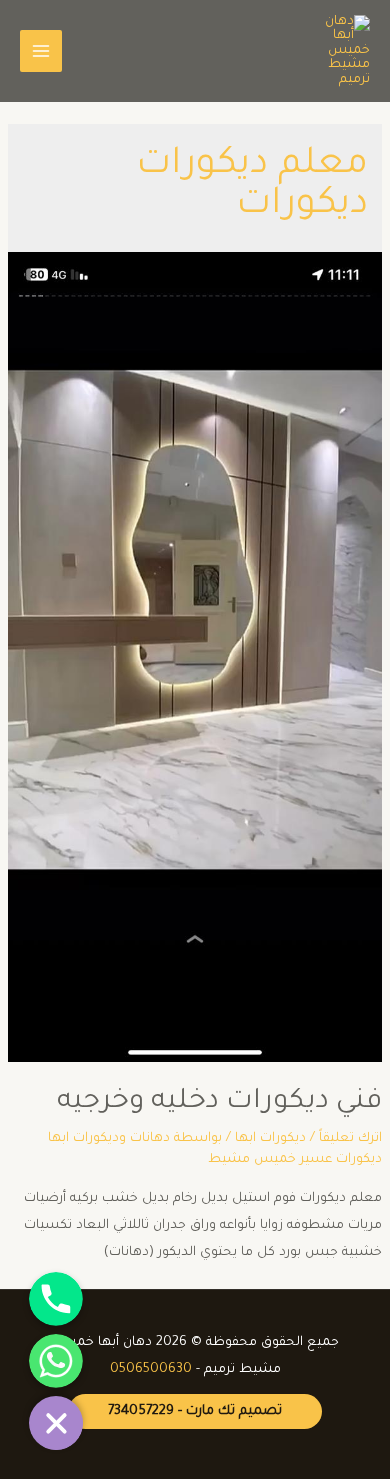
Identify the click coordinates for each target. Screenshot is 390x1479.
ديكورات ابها (270, 1139)
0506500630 (151, 1370)
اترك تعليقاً (350, 1139)
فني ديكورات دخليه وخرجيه (219, 1103)
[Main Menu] (41, 51)
